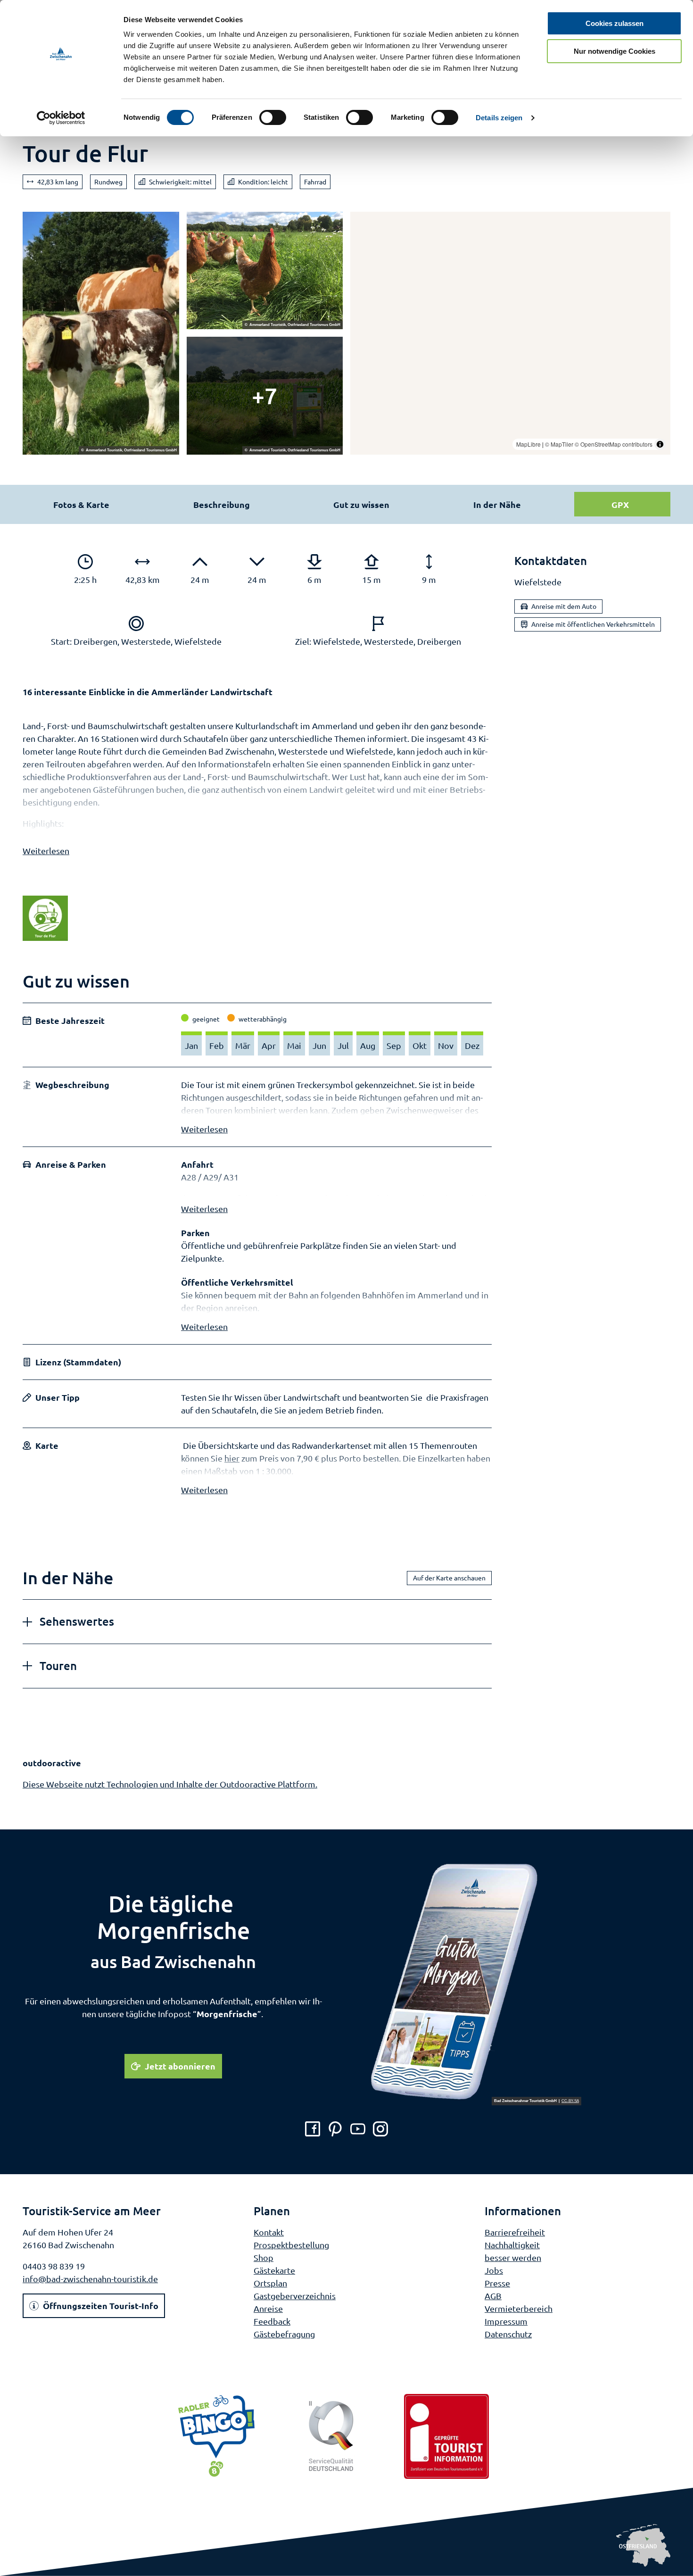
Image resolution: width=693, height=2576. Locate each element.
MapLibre (528, 444)
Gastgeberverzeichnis (295, 2296)
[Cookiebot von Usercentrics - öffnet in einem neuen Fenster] (61, 118)
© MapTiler (559, 444)
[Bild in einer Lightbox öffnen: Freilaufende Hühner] (265, 271)
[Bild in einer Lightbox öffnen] (265, 396)
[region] (510, 333)
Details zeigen (499, 118)
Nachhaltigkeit (512, 2245)
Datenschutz (508, 2334)
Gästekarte (274, 2270)
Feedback (272, 2321)
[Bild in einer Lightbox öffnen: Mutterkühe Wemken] (101, 333)
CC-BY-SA (570, 2101)
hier (232, 1458)
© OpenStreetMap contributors (614, 444)
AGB (493, 2296)
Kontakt (269, 2232)
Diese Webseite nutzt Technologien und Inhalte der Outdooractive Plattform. (170, 1784)
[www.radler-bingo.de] (216, 2436)
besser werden (513, 2257)
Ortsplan (270, 2283)
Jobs (494, 2270)
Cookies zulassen (615, 23)
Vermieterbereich (519, 2308)
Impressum (506, 2321)
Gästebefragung (284, 2334)
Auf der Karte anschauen (449, 1578)
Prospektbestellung (291, 2245)
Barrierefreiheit (515, 2232)
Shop (264, 2257)
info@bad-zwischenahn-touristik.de (90, 2279)
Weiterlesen (46, 851)
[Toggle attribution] (660, 444)
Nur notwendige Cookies (615, 51)
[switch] (273, 117)
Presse (497, 2283)
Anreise (268, 2308)
